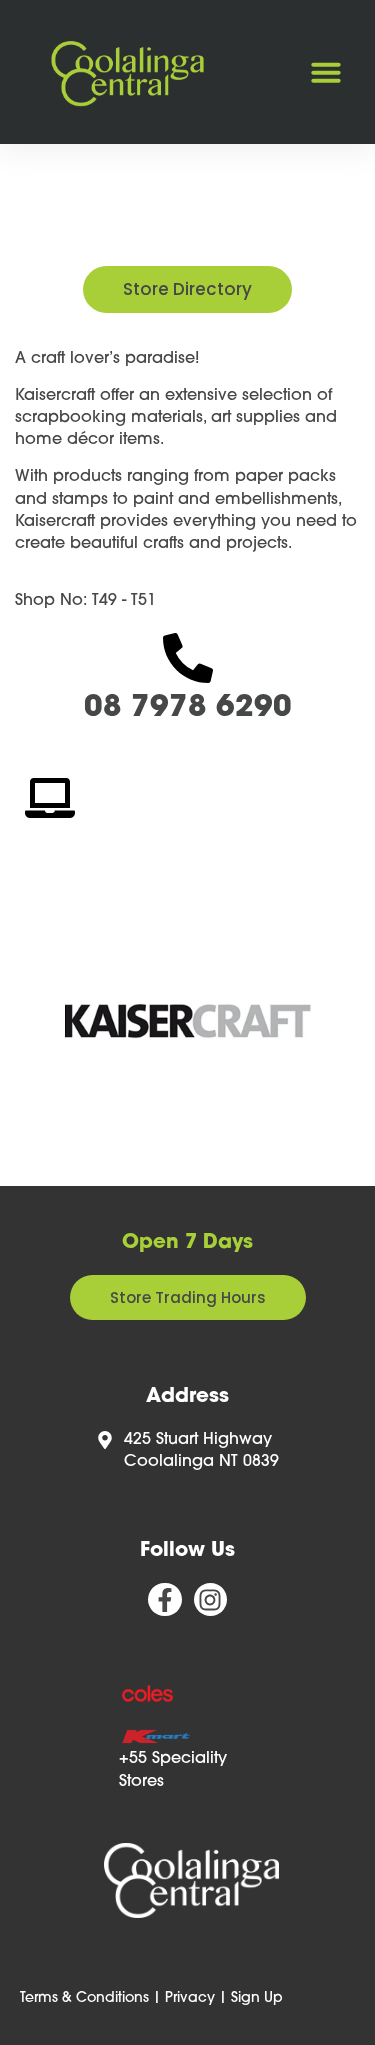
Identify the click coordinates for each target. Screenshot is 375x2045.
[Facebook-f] (165, 1600)
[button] (326, 72)
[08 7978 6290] (188, 658)
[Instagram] (211, 1600)
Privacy (190, 1998)
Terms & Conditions (84, 1998)
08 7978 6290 (188, 708)
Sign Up (257, 1998)
